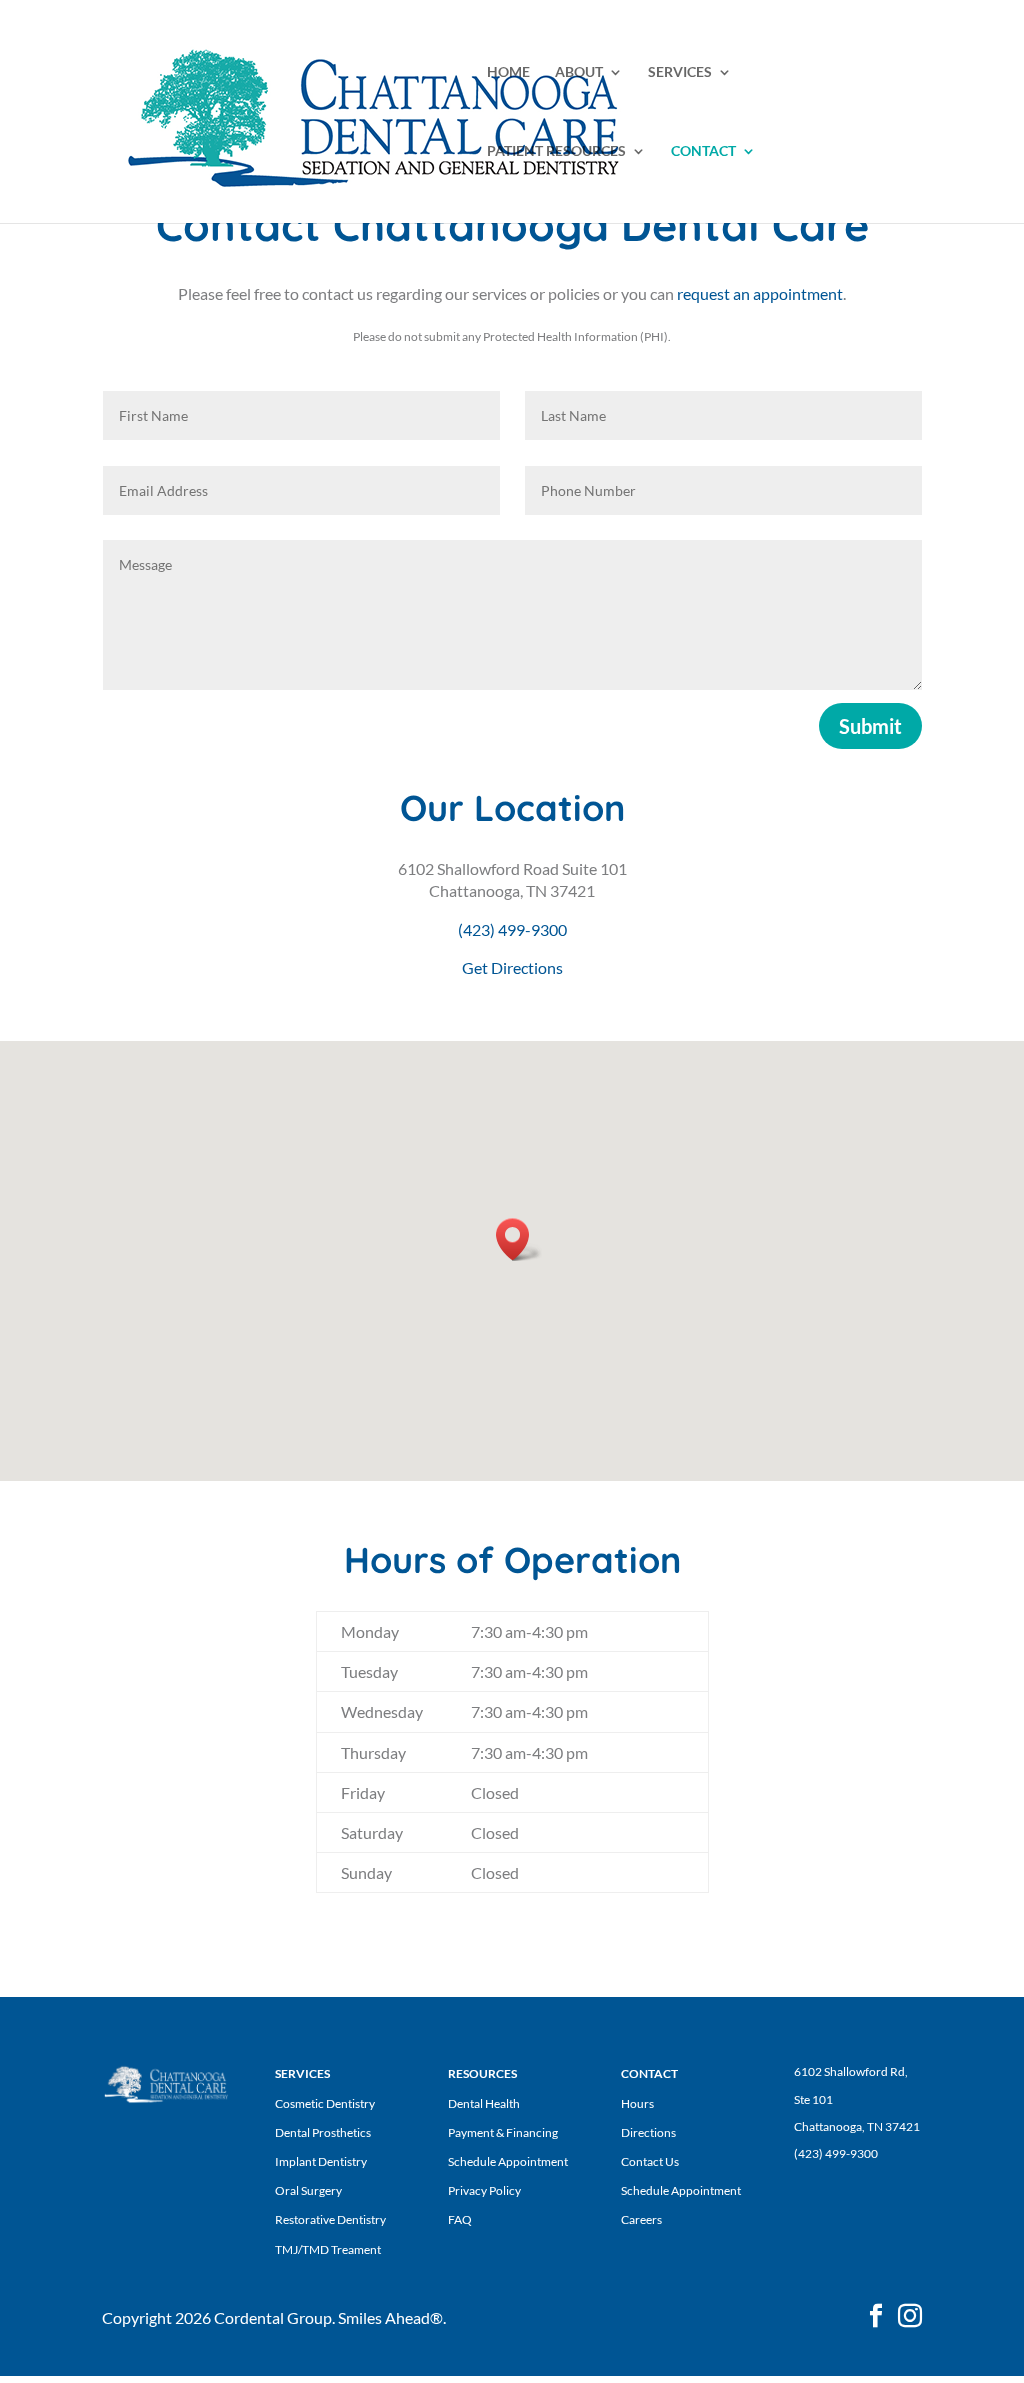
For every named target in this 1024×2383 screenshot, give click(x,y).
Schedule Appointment (508, 2161)
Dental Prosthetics (323, 2132)
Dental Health (484, 2103)
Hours (637, 2103)
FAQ (460, 2219)
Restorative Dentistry (330, 2219)
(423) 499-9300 (512, 929)
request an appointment (760, 293)
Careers (641, 2219)
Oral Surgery (308, 2190)
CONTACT (703, 151)
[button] (519, 1239)
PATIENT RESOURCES (556, 151)
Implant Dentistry (321, 2161)
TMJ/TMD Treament (328, 2249)
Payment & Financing (503, 2132)
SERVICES (680, 72)
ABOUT (579, 72)
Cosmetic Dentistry (325, 2103)
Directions (648, 2132)
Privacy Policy (484, 2190)
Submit (870, 726)
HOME (508, 72)
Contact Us (650, 2161)
